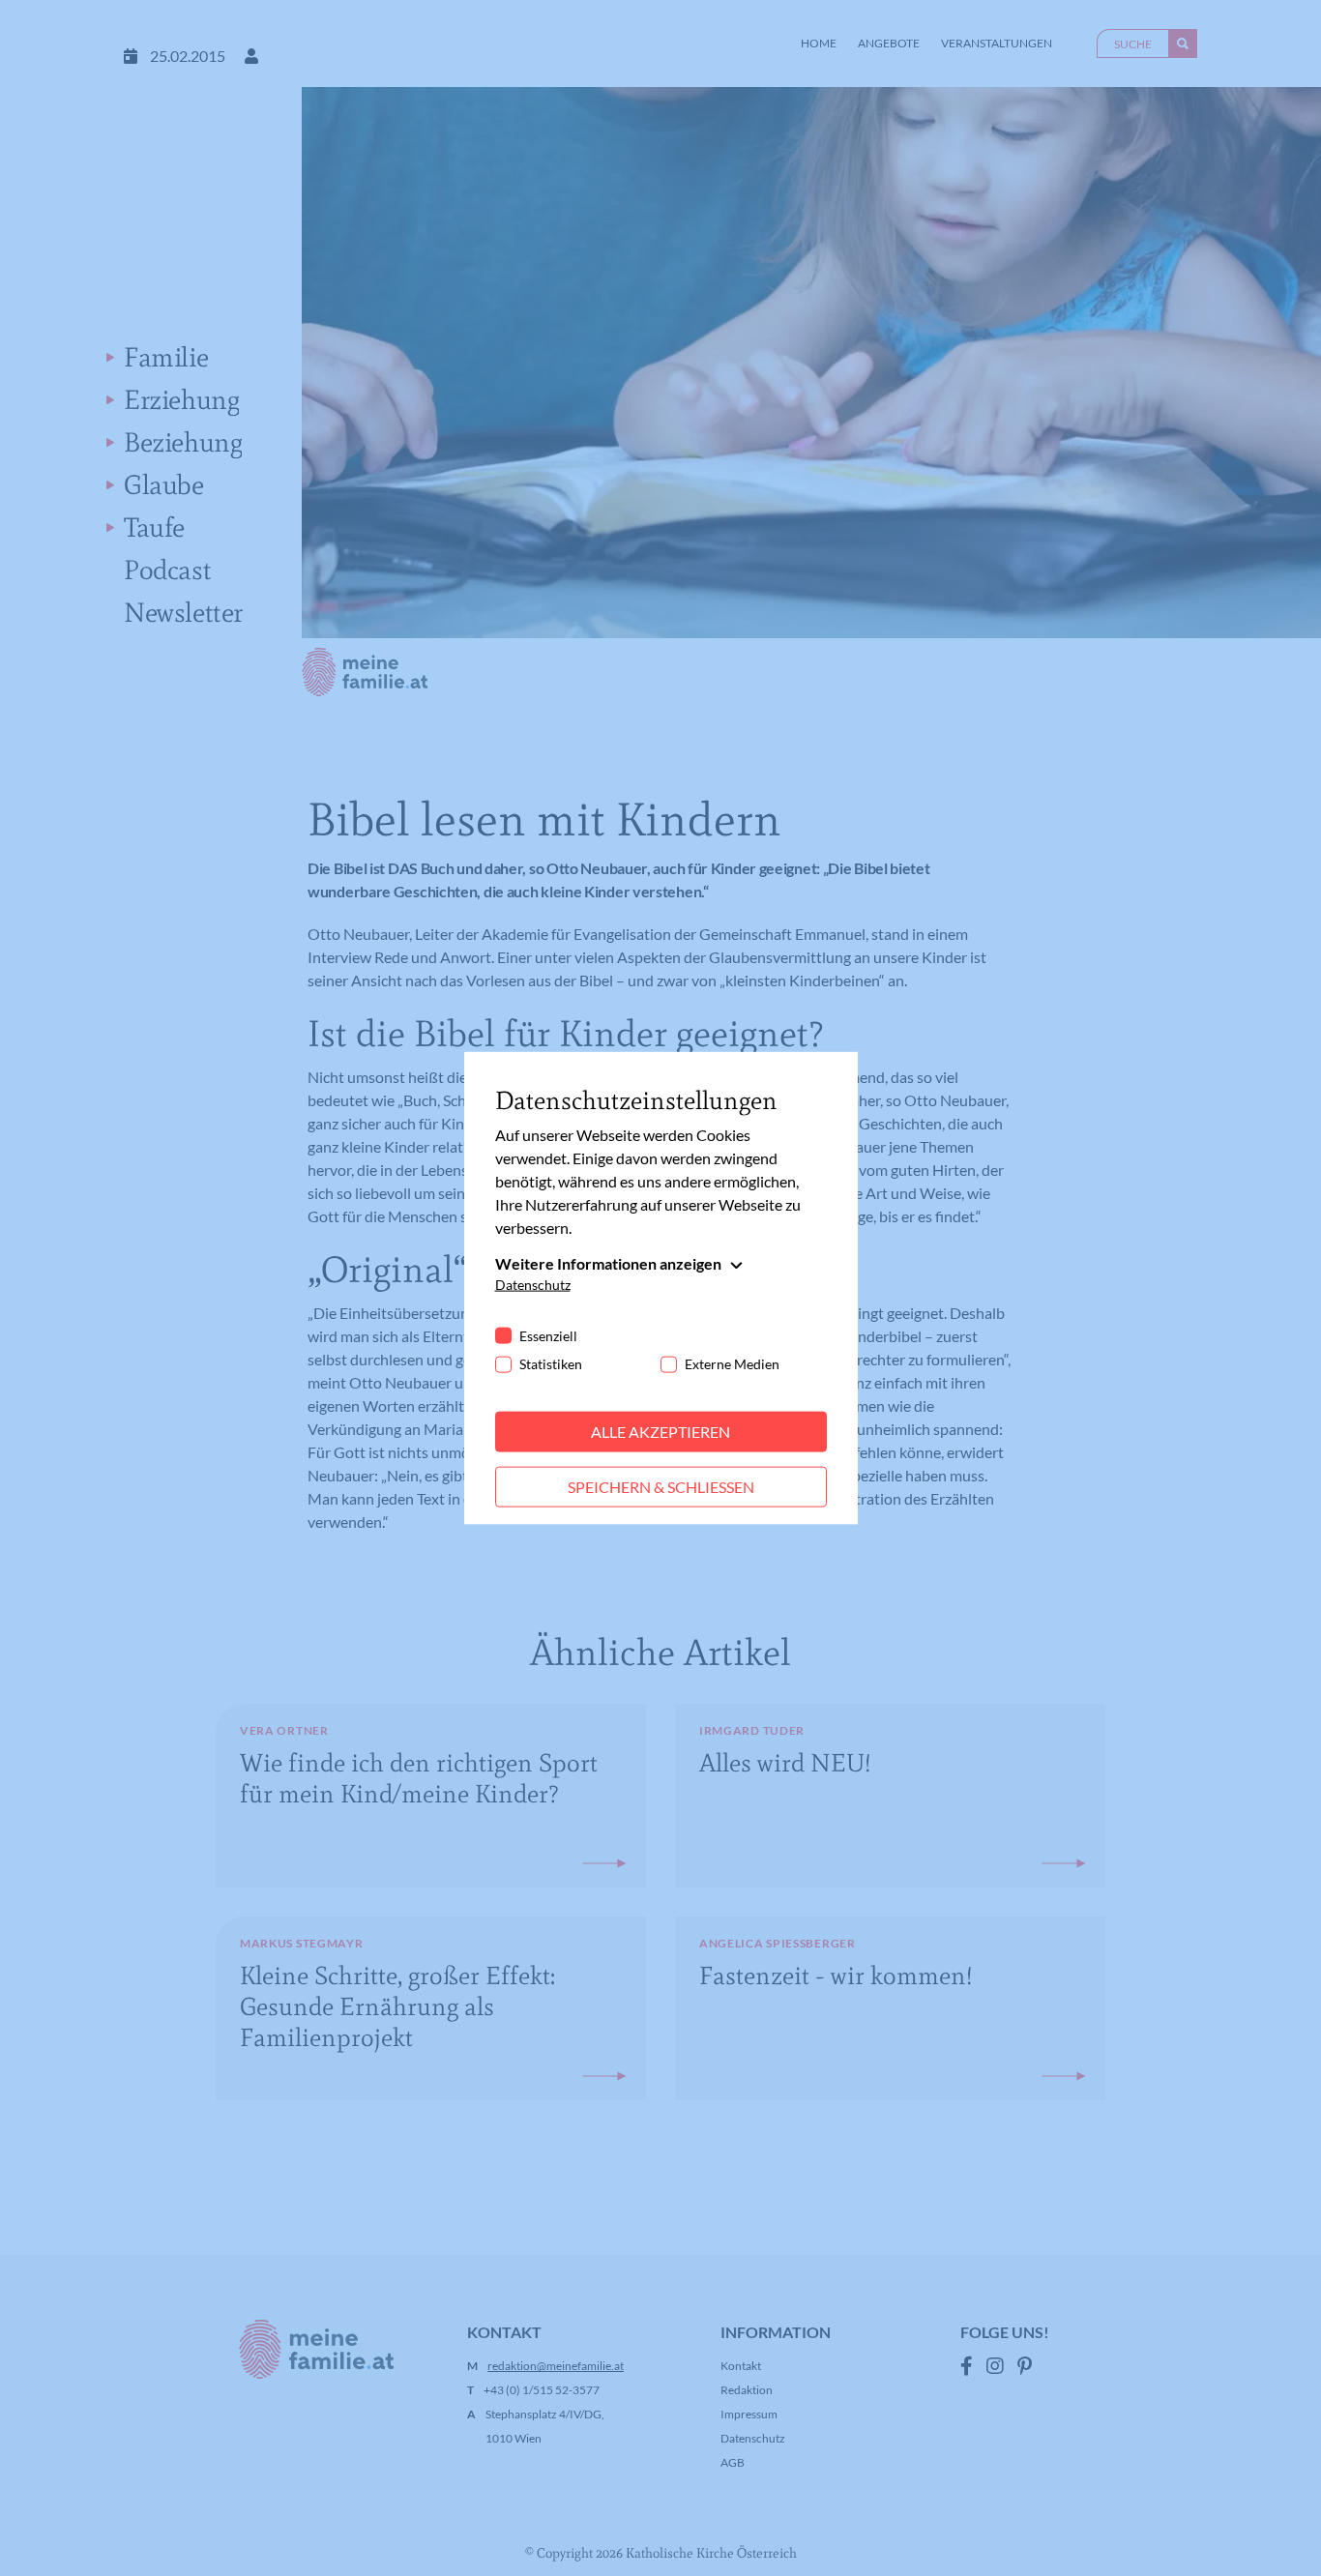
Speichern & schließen (661, 1487)
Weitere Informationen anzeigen (608, 1263)
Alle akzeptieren (660, 1432)
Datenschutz (533, 1285)
